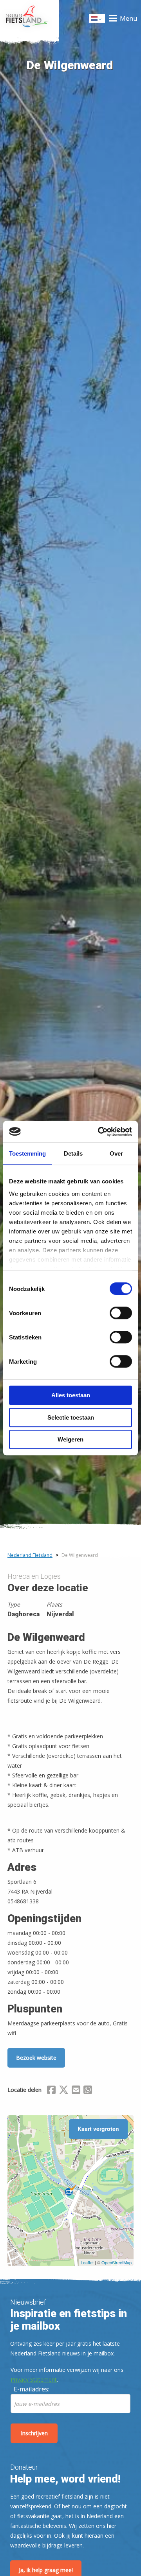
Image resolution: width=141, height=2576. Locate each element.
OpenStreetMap (117, 2262)
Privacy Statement (34, 2379)
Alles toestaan (71, 1395)
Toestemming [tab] (27, 1153)
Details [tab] (73, 1153)
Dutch (98, 21)
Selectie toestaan (71, 1417)
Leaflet (87, 2262)
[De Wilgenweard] (70, 2190)
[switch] (121, 1316)
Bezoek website (36, 2058)
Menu (128, 18)
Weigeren (70, 1439)
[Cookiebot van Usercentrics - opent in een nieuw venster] (99, 1132)
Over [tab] (116, 1153)
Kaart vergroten (98, 2129)
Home (30, 18)
